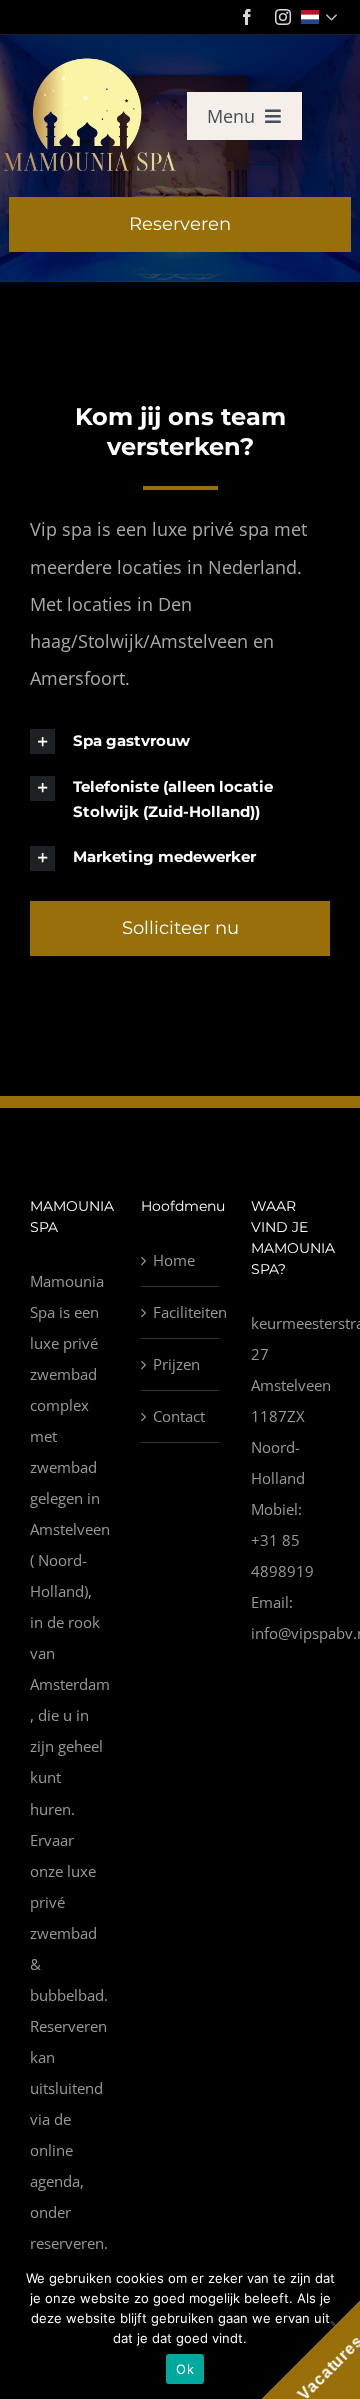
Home (174, 1260)
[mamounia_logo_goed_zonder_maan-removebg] (91, 62)
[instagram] (283, 17)
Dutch (321, 17)
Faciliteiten (181, 1312)
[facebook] (247, 17)
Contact (179, 1416)
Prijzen (176, 1364)
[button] (180, 741)
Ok (185, 2369)
